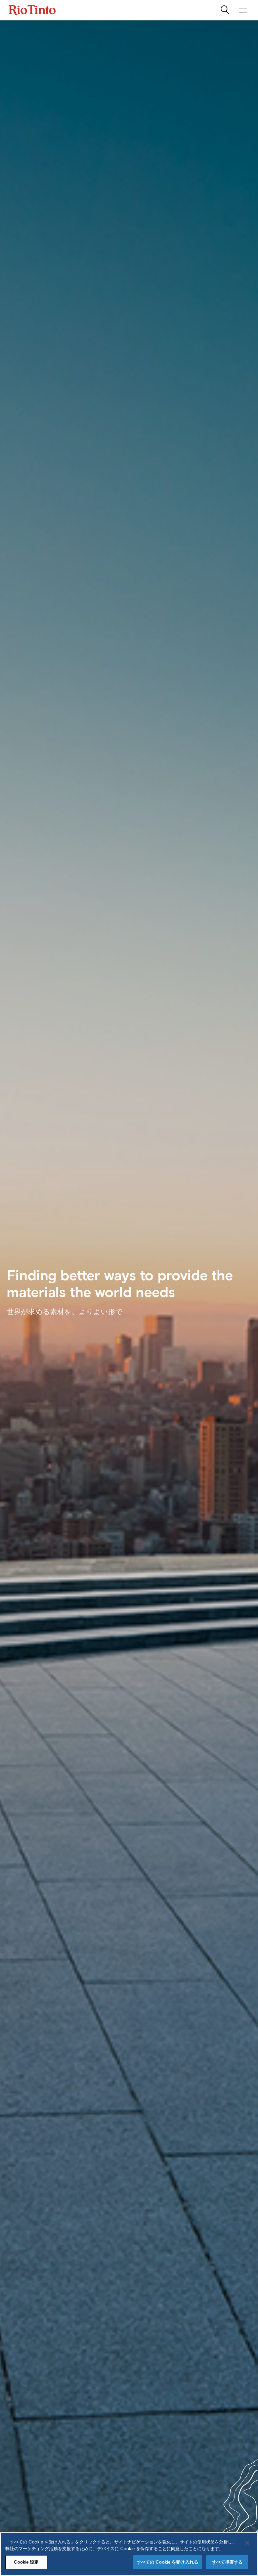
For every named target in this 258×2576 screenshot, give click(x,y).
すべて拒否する (227, 2562)
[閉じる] (247, 2543)
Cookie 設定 (26, 2562)
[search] (225, 10)
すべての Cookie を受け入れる (167, 2562)
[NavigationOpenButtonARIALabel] (243, 10)
